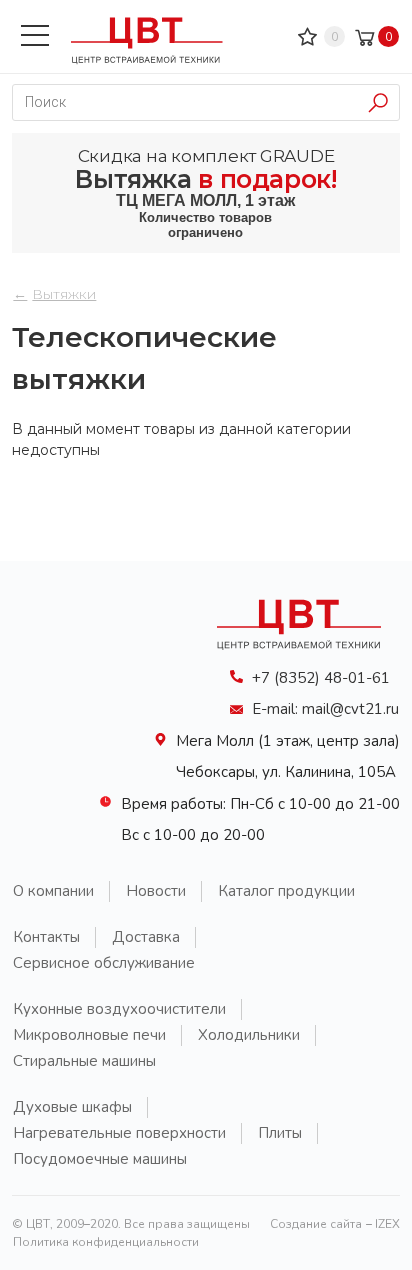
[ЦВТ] (307, 655)
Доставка (146, 937)
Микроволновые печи (89, 1035)
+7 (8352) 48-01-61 (321, 678)
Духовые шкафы (72, 1107)
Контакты (46, 937)
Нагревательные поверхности (119, 1133)
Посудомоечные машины (100, 1159)
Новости (156, 891)
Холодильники (249, 1035)
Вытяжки (64, 294)
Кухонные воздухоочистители (119, 1009)
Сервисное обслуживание (104, 963)
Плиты (280, 1133)
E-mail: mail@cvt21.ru (325, 709)
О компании (53, 891)
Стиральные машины (84, 1061)
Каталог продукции (286, 891)
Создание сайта (316, 1224)
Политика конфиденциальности (106, 1242)
